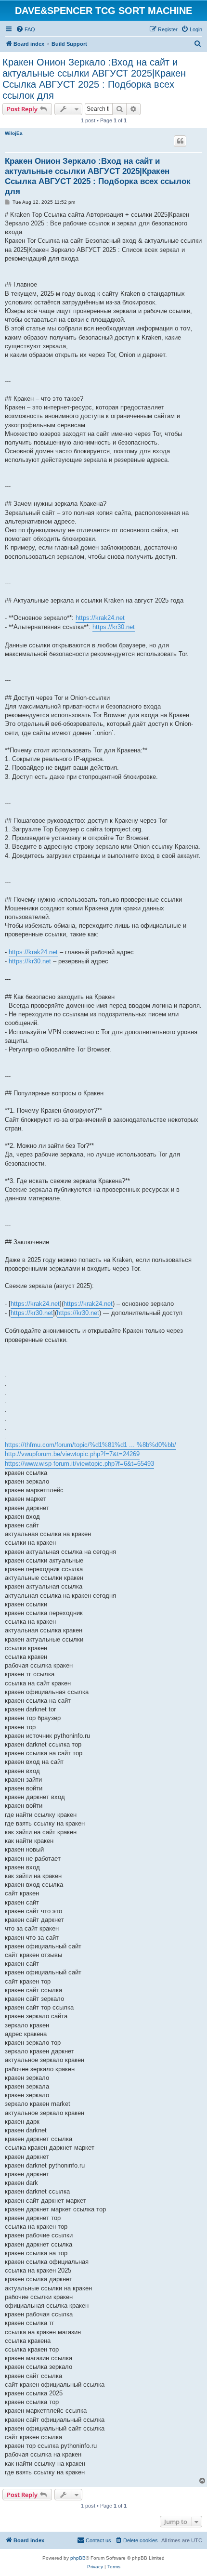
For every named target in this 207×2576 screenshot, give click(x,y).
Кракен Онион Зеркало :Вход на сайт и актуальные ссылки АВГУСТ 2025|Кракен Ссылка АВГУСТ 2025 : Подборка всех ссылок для (94, 79)
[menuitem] (26, 29)
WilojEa (14, 133)
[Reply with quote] (180, 141)
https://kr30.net (114, 627)
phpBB (78, 2558)
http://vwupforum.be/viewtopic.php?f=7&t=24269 (72, 1454)
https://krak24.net (100, 618)
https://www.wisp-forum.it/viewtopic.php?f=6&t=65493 (79, 1464)
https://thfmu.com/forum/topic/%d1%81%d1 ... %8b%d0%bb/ (91, 1445)
